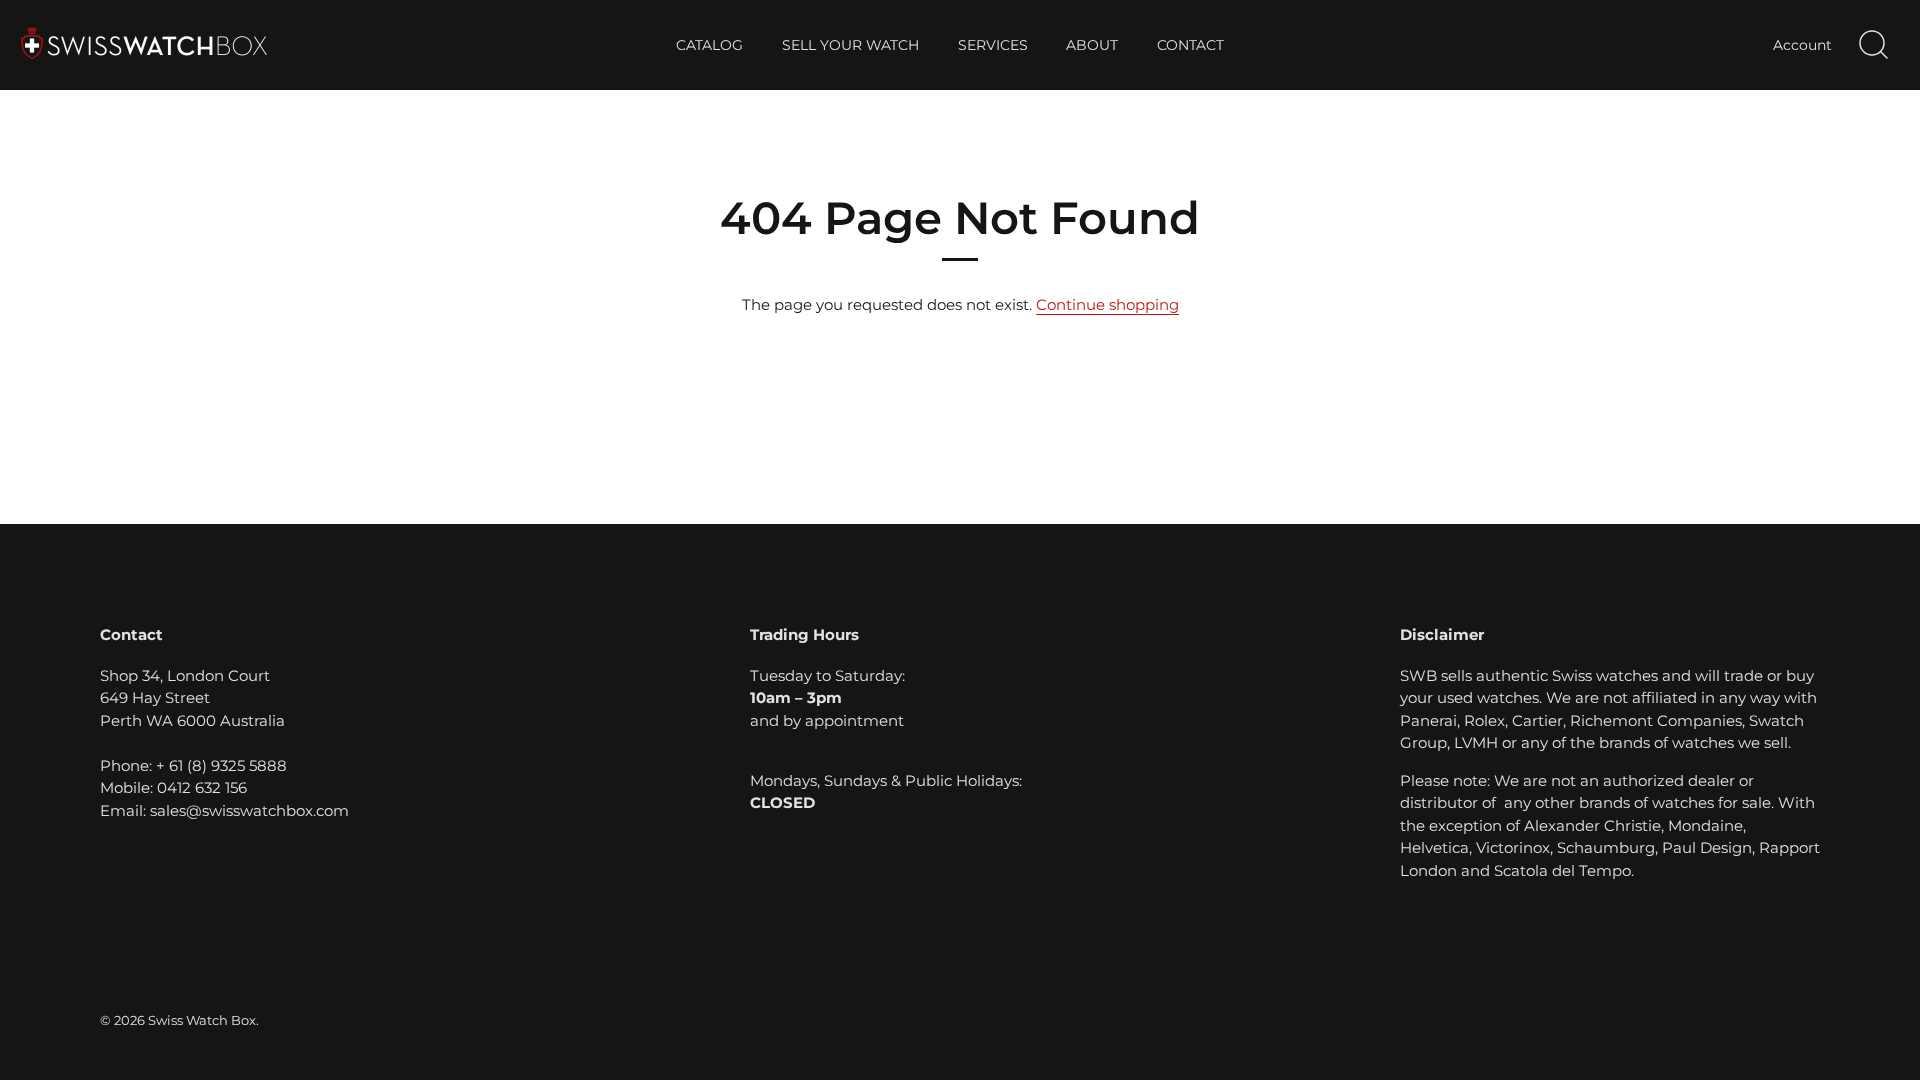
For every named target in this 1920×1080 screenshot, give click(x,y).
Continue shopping (1107, 304)
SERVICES (993, 45)
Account (1802, 45)
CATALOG (709, 45)
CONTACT (1190, 45)
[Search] (1873, 45)
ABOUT (1092, 45)
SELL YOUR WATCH (850, 45)
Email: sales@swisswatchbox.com (224, 810)
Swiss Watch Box (202, 1020)
